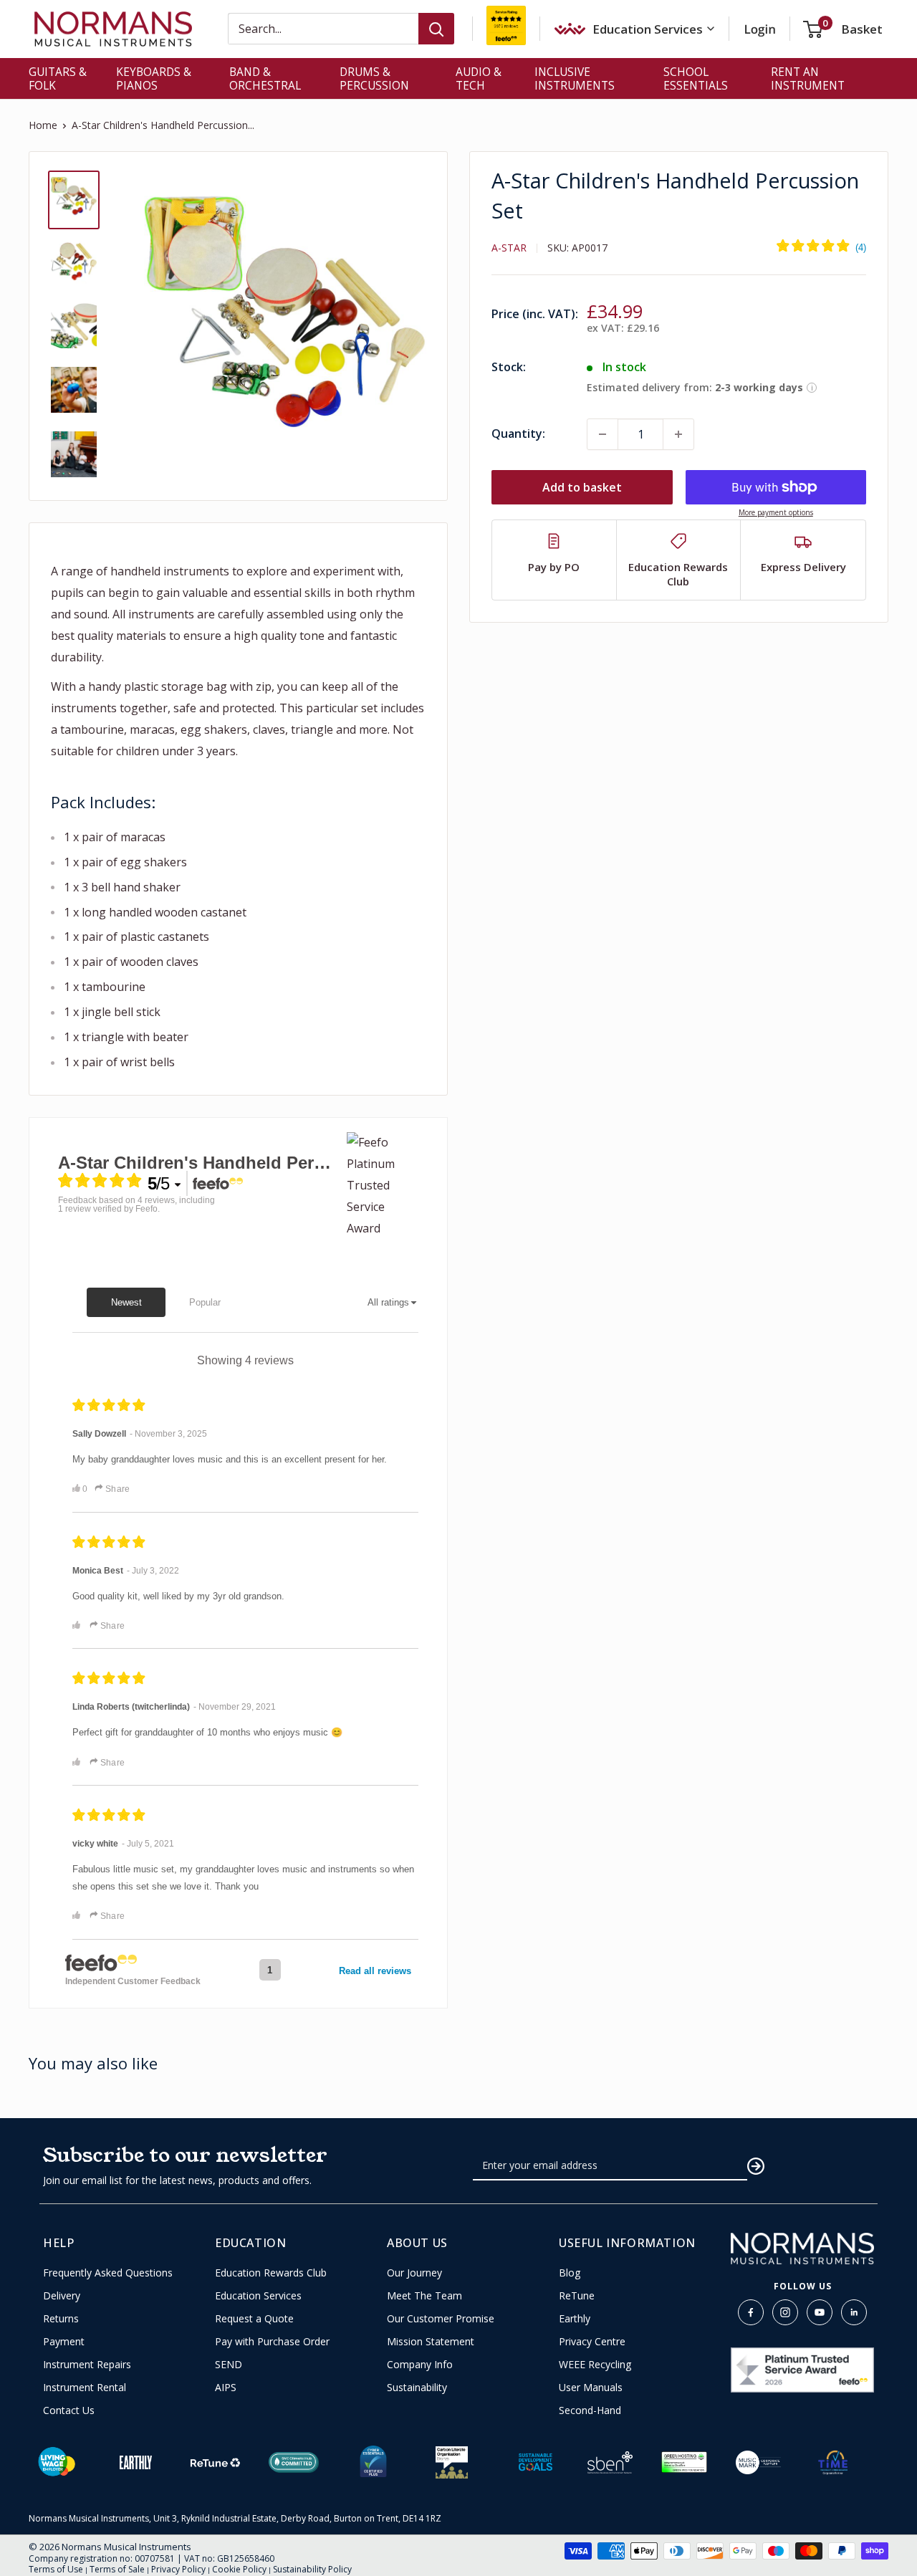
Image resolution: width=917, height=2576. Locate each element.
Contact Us (69, 2410)
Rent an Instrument (808, 78)
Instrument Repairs (87, 2365)
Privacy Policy (178, 2569)
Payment (64, 2342)
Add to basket (582, 487)
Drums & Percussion (374, 78)
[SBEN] (610, 2462)
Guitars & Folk (58, 78)
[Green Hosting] (684, 2462)
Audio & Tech (479, 78)
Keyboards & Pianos (154, 78)
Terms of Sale (117, 2569)
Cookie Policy (239, 2569)
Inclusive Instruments (575, 78)
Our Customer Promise (441, 2319)
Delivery (62, 2296)
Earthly (575, 2319)
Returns (61, 2319)
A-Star (509, 248)
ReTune (577, 2296)
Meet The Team (424, 2296)
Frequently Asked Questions (108, 2273)
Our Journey (414, 2273)
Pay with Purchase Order (272, 2342)
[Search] (436, 29)
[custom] (751, 2312)
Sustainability (417, 2388)
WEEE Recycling (595, 2365)
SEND (229, 2365)
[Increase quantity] (678, 434)
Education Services (258, 2296)
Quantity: (518, 434)
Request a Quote (254, 2319)
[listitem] (554, 560)
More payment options (776, 512)
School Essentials (696, 78)
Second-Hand (590, 2410)
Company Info (420, 2365)
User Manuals (591, 2388)
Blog (570, 2273)
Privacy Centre (592, 2342)
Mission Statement (431, 2342)
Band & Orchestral (265, 78)
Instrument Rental (85, 2388)
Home (43, 125)
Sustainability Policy (312, 2569)
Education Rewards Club (271, 2273)
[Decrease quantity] (602, 434)
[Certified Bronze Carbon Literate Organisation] (452, 2462)
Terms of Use (56, 2569)
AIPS (226, 2388)
